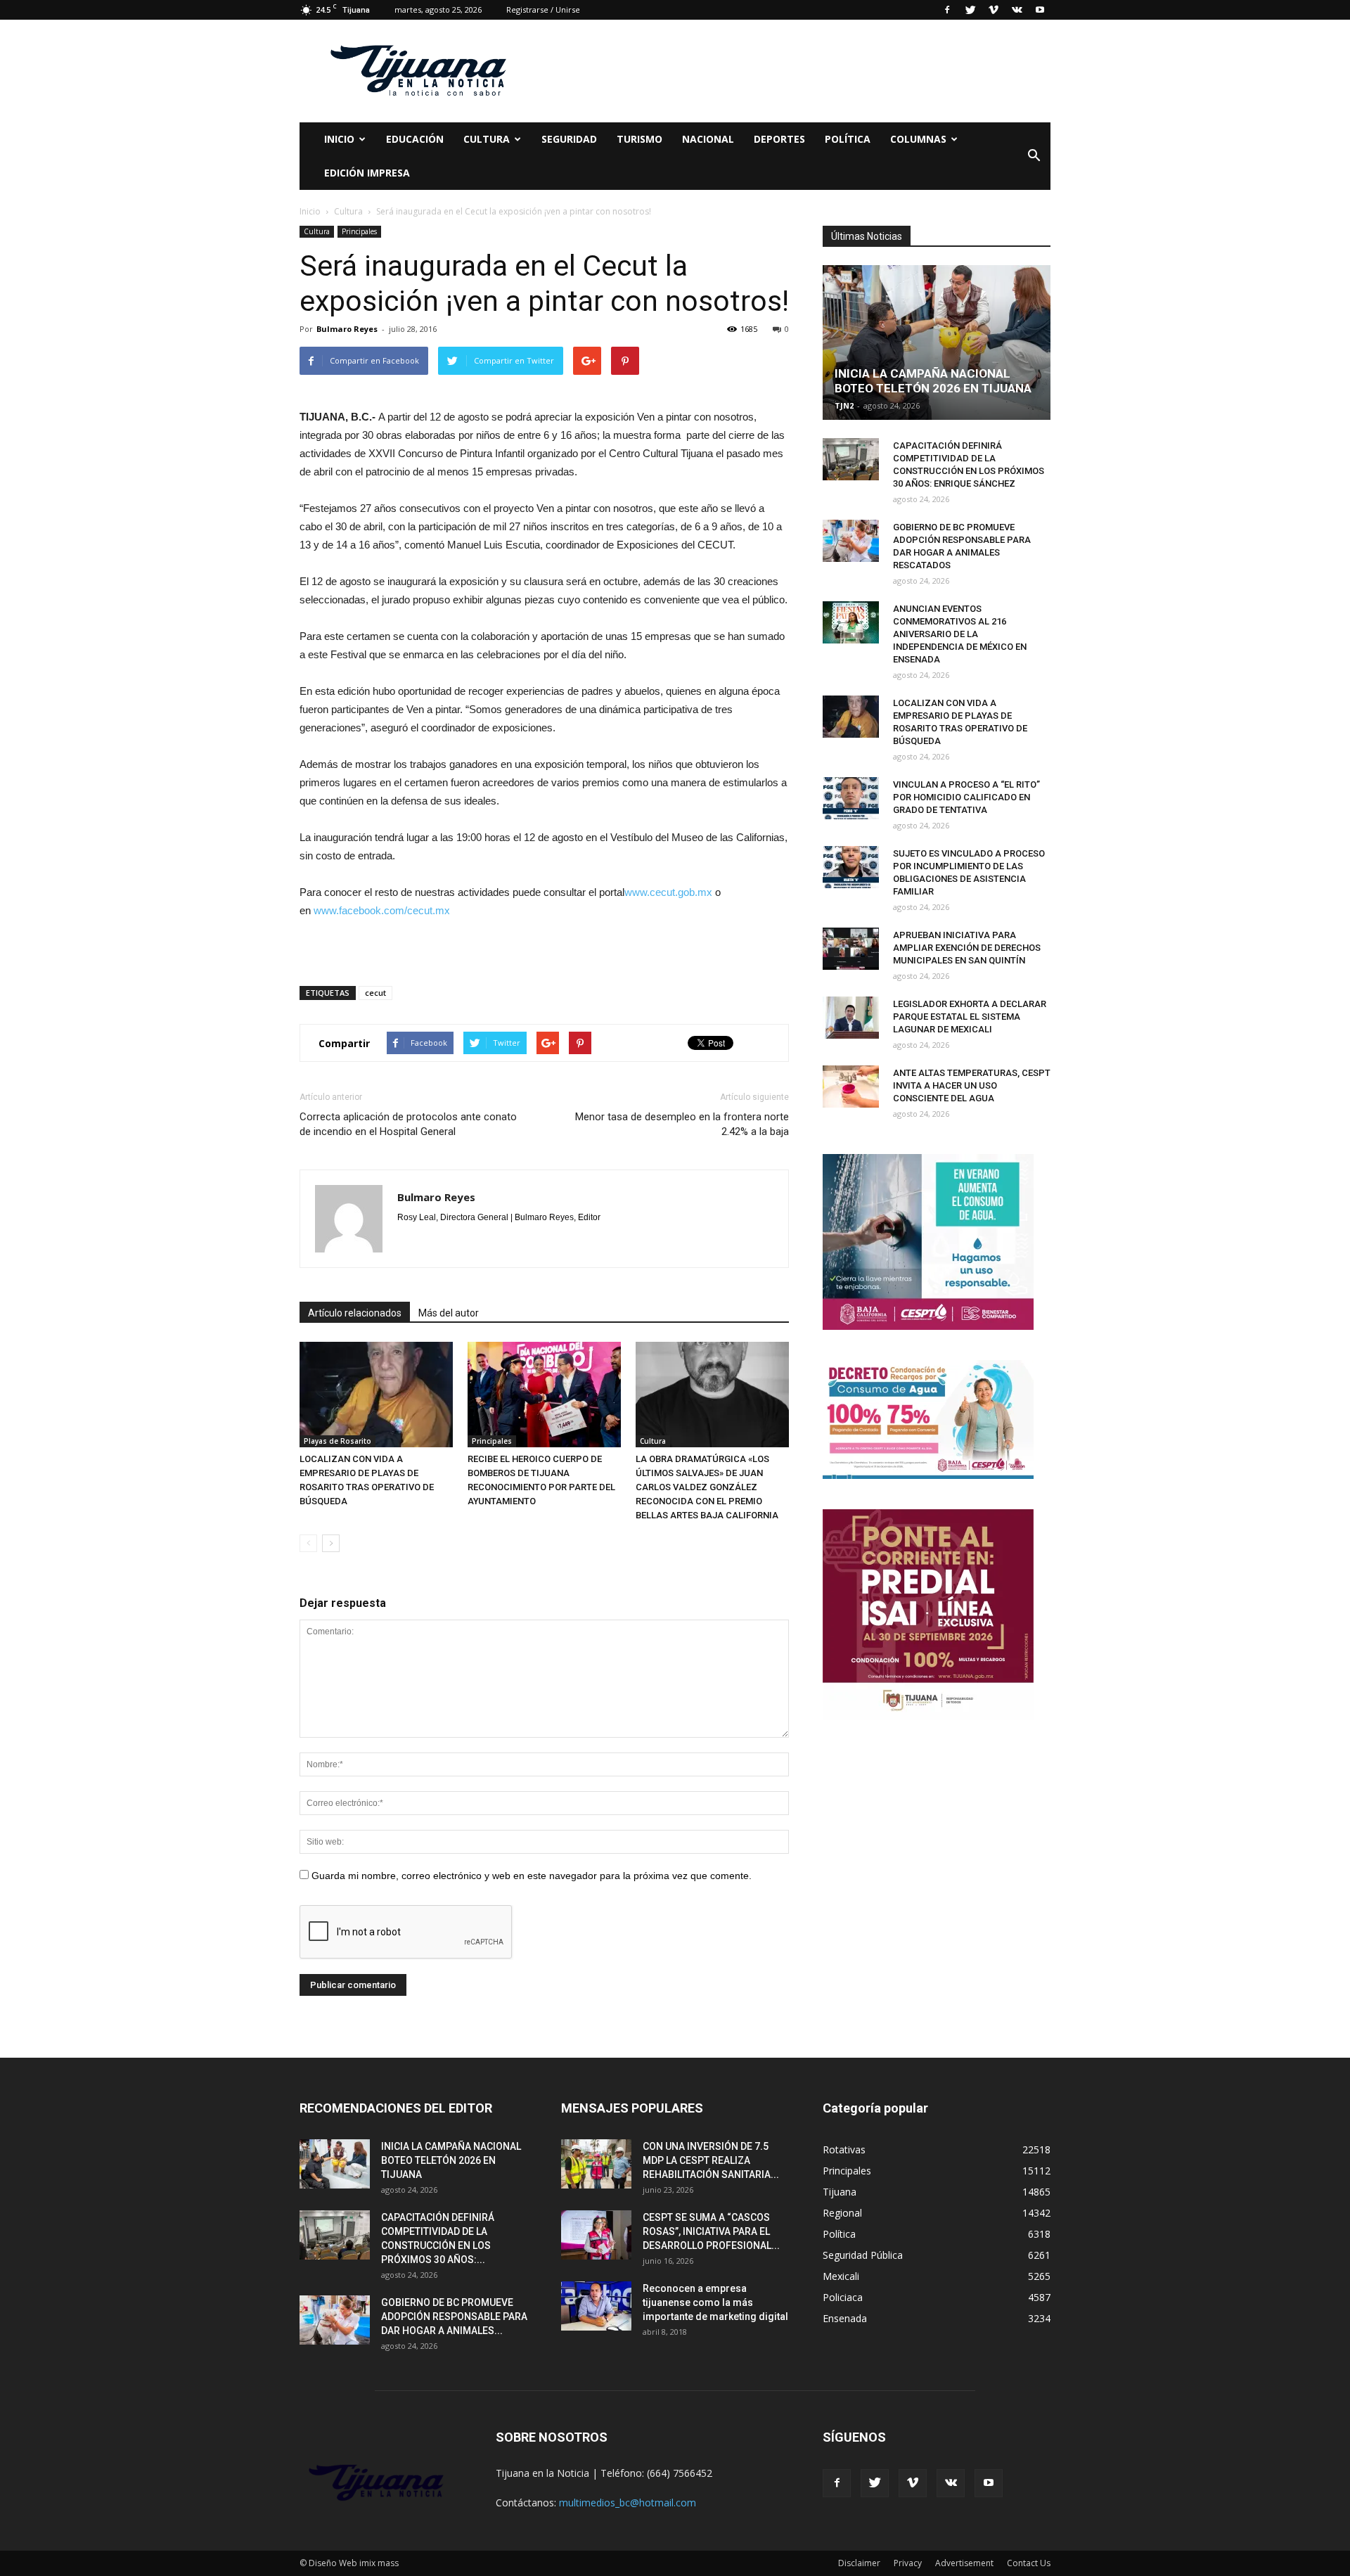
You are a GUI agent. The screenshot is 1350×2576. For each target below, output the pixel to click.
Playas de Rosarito (337, 1441)
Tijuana (840, 2192)
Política (848, 139)
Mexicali (841, 2276)
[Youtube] (1040, 10)
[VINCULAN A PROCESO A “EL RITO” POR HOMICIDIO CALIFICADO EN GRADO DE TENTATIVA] (851, 798)
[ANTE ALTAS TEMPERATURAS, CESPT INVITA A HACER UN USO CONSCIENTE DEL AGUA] (851, 1087)
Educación (415, 139)
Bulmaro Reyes (347, 329)
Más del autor (449, 1313)
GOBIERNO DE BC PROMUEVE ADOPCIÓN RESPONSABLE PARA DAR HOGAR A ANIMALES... (454, 2317)
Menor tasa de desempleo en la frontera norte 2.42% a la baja (682, 1124)
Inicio (339, 139)
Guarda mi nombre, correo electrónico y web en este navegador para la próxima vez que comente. (532, 1876)
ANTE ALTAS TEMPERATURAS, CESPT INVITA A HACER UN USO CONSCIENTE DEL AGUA (972, 1085)
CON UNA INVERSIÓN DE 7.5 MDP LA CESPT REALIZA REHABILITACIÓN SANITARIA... (711, 2160)
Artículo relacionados (355, 1313)
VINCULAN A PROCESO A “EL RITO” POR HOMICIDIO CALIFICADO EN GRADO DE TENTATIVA (966, 797)
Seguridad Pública (863, 2255)
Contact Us (1029, 2563)
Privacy (908, 2563)
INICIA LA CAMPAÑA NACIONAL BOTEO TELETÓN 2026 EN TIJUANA (933, 381)
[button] (1034, 156)
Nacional (708, 139)
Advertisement (964, 2563)
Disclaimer (859, 2563)
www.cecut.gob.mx (668, 892)
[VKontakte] (1017, 10)
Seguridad (569, 139)
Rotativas (844, 2149)
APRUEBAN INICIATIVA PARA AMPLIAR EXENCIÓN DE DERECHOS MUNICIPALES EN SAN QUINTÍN (967, 948)
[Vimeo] (994, 10)
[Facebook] (947, 10)
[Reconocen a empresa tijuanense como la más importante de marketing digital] (596, 2306)
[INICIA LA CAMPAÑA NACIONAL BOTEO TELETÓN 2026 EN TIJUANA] (937, 342)
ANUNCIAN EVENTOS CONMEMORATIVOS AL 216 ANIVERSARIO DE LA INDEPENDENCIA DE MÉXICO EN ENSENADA (960, 634)
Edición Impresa (367, 173)
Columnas (918, 139)
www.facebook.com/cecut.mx (382, 910)
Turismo (639, 139)
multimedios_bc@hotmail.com (628, 2503)
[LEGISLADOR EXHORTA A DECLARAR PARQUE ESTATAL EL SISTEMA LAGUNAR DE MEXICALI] (851, 1018)
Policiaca (843, 2297)
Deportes (779, 139)
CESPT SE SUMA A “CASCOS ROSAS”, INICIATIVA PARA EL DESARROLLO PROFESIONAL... (711, 2231)
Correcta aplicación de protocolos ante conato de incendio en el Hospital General (408, 1124)
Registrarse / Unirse (543, 9)
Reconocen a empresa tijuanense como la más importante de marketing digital (715, 2302)
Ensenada (845, 2318)
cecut (375, 993)
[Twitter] (970, 10)
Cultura (317, 231)
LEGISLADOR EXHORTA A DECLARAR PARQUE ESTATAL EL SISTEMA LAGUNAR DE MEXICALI (970, 1017)
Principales (359, 231)
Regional (842, 2213)
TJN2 (844, 405)
